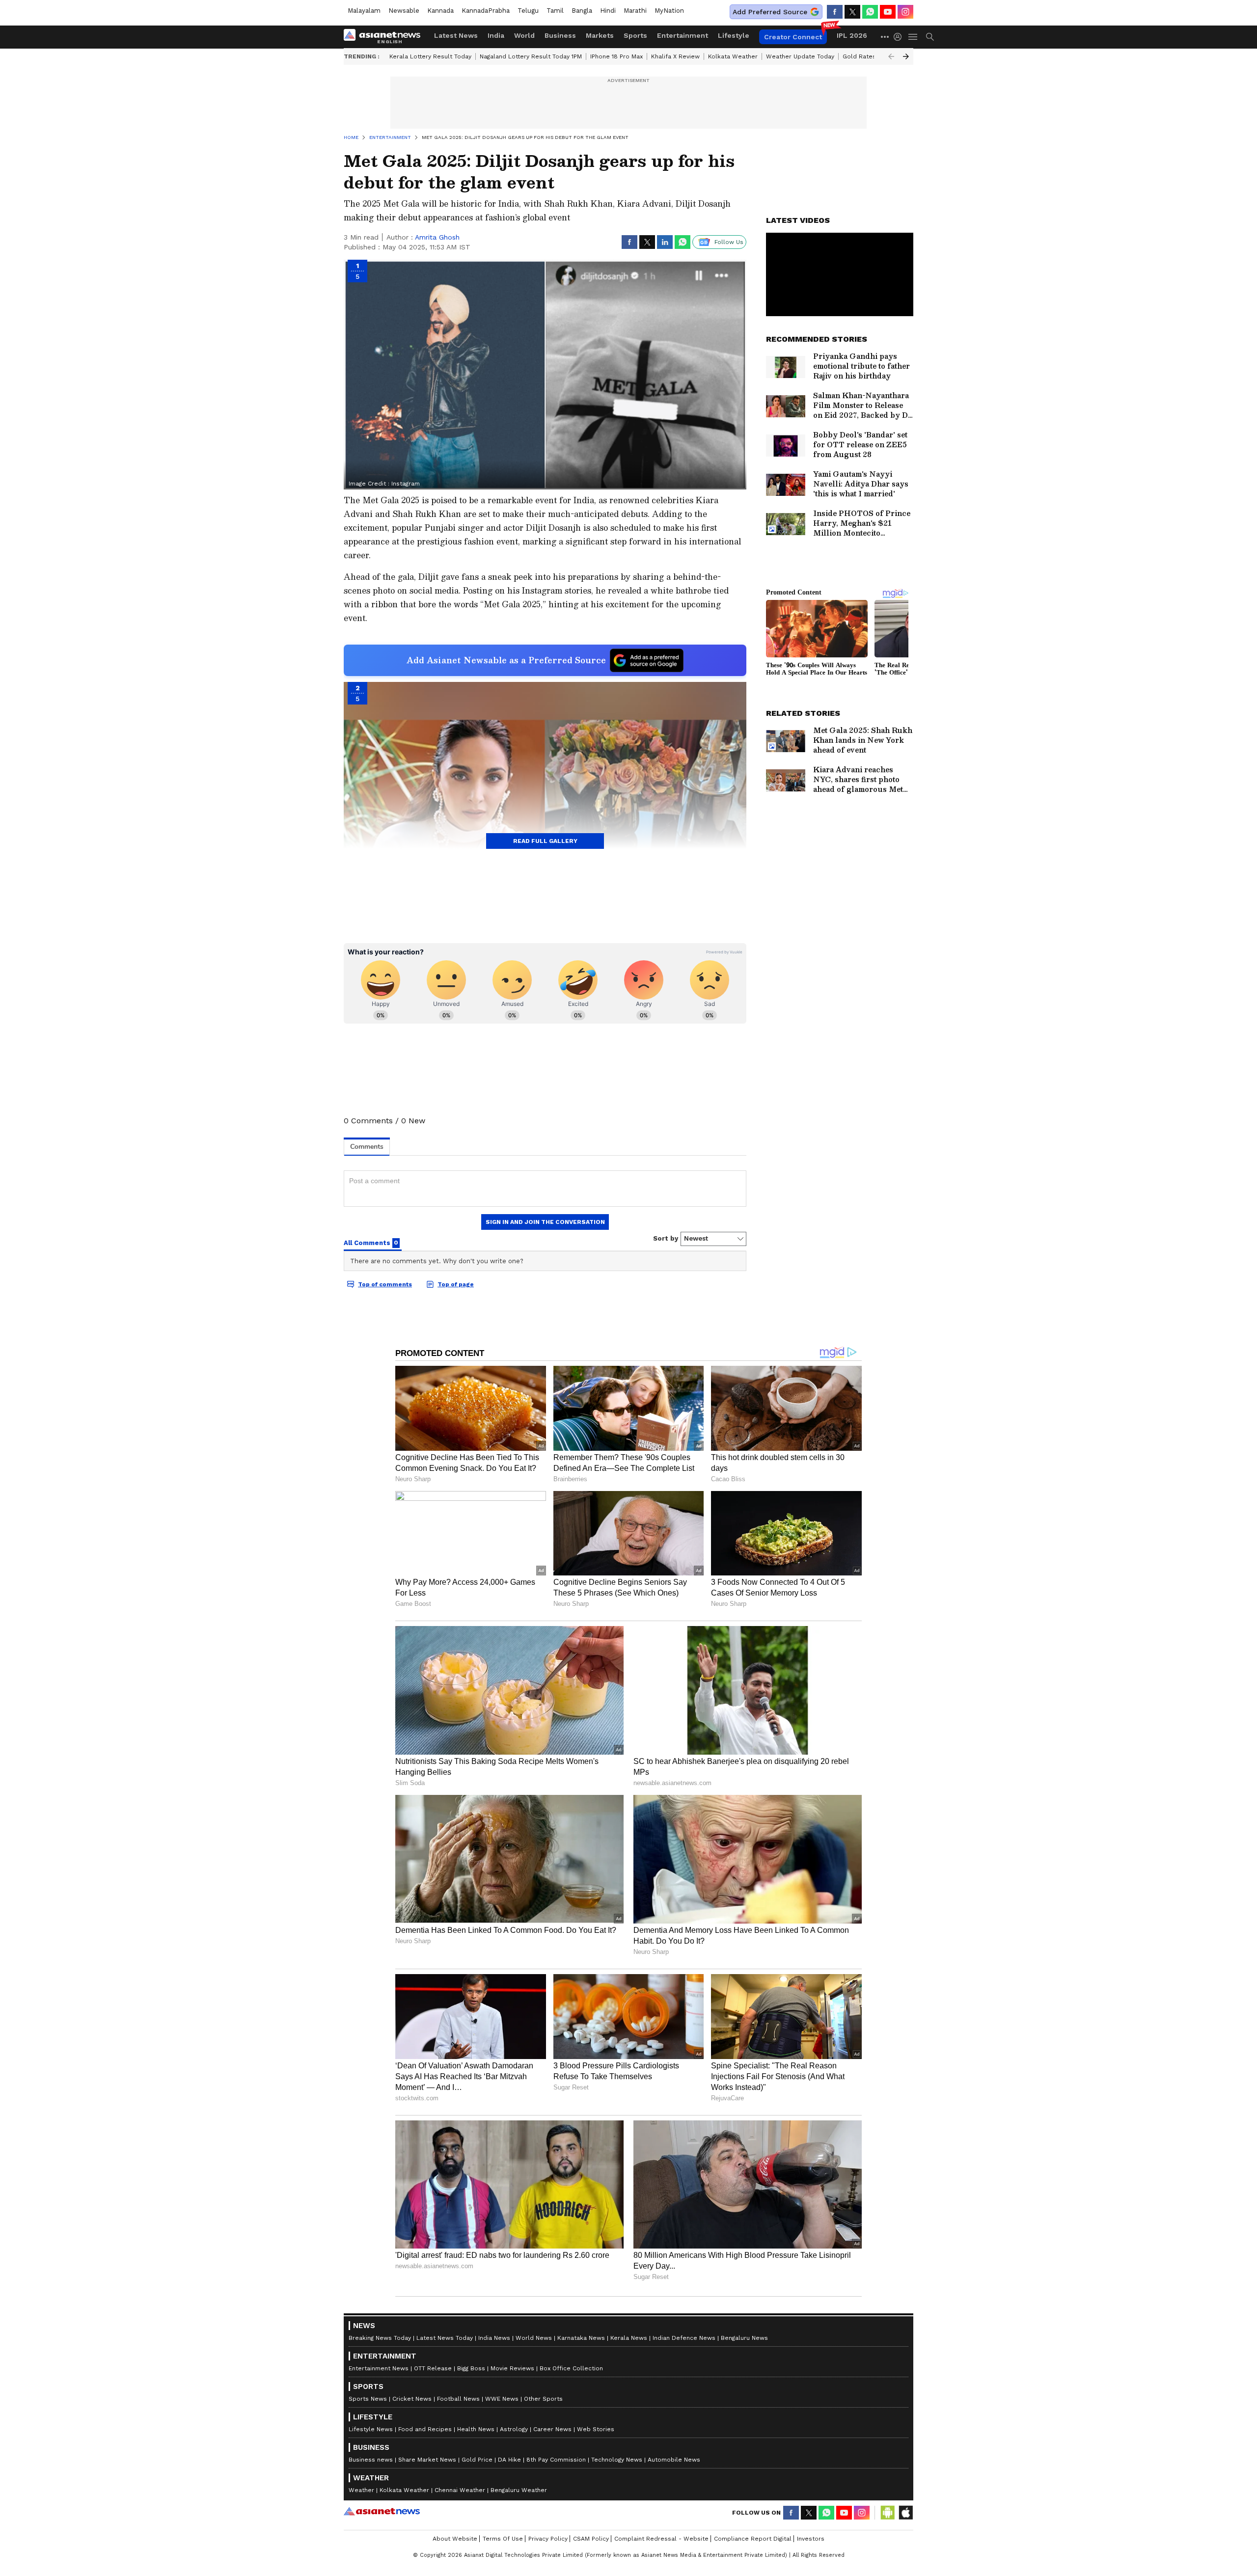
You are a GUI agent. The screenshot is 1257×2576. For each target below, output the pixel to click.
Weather (361, 2490)
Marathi (635, 11)
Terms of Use (503, 2539)
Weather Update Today (800, 56)
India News (494, 2338)
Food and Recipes (425, 2429)
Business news (371, 2460)
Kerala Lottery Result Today (430, 56)
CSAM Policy (591, 2539)
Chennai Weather (460, 2490)
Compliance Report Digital (753, 2539)
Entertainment (683, 35)
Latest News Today (445, 2338)
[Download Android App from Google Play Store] (888, 2513)
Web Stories (596, 2429)
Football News (458, 2399)
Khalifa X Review (675, 56)
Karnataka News (581, 2338)
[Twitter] (852, 12)
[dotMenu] (885, 37)
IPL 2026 (852, 35)
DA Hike (509, 2460)
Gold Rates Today (869, 56)
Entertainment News (379, 2368)
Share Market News (427, 2460)
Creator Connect (793, 37)
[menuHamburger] (913, 37)
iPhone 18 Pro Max (616, 56)
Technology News (617, 2460)
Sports (635, 35)
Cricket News (412, 2399)
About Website (455, 2539)
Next (906, 56)
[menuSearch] (930, 37)
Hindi (608, 11)
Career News (552, 2429)
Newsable (404, 11)
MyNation (669, 11)
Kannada (440, 11)
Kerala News (629, 2338)
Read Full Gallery (545, 841)
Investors (811, 2539)
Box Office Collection (571, 2368)
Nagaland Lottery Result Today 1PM (531, 56)
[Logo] (385, 37)
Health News (476, 2429)
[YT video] (888, 12)
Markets (600, 35)
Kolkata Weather (733, 56)
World (524, 35)
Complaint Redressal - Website (661, 2539)
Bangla (582, 11)
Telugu (528, 11)
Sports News (368, 2399)
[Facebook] (835, 12)
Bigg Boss (471, 2368)
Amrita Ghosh (437, 237)
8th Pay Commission (556, 2460)
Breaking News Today (380, 2338)
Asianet (382, 2511)
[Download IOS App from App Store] (905, 2513)
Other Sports (543, 2399)
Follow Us (729, 242)
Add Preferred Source (770, 12)
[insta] (905, 12)
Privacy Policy (548, 2539)
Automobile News (674, 2460)
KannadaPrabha (486, 11)
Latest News (456, 35)
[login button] (900, 37)
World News (534, 2338)
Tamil (555, 11)
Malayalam (364, 11)
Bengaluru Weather (519, 2490)
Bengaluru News (744, 2338)
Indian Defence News (684, 2338)
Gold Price (477, 2460)
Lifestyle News (371, 2429)
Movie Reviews (512, 2368)
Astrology (514, 2429)
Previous (891, 56)
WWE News (502, 2399)
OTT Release (433, 2368)
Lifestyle (734, 35)
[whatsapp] (870, 12)
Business (560, 35)
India (496, 35)
